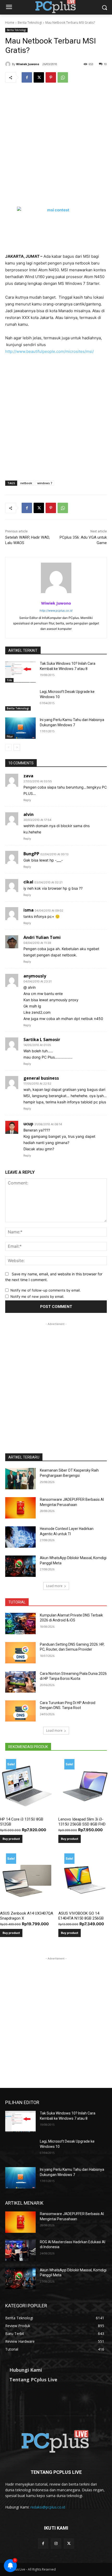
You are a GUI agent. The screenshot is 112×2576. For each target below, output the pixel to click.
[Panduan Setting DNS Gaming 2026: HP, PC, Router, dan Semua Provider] (20, 1653)
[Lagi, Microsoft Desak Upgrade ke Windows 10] (20, 700)
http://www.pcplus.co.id (56, 611)
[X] (39, 77)
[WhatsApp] (63, 77)
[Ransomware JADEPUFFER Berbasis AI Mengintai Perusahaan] (20, 1508)
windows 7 (45, 483)
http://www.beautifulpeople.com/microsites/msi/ (49, 351)
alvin (29, 814)
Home (10, 23)
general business (41, 1078)
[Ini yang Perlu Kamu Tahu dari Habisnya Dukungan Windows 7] (20, 728)
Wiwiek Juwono (28, 64)
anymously (35, 976)
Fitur (10, 736)
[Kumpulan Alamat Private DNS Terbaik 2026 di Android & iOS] (20, 1624)
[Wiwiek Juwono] (9, 64)
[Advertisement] (56, 149)
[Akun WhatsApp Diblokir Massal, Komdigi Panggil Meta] (20, 1566)
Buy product (11, 1839)
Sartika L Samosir (42, 1040)
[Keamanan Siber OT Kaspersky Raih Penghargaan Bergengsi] (20, 1479)
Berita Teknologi (30, 23)
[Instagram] (56, 2544)
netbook (26, 483)
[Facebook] (27, 77)
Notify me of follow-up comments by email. (46, 1290)
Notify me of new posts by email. (37, 1296)
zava (28, 776)
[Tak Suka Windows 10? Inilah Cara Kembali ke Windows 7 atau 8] (20, 672)
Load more (54, 1586)
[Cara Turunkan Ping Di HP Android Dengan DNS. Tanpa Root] (20, 1711)
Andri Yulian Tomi (42, 937)
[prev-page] (8, 747)
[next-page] (17, 747)
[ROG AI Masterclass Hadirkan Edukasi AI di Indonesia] (20, 2250)
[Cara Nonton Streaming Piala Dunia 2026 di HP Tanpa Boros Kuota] (20, 1682)
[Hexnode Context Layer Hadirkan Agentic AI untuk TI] (20, 1537)
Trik (9, 680)
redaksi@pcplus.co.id (48, 2507)
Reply (27, 800)
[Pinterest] (51, 77)
